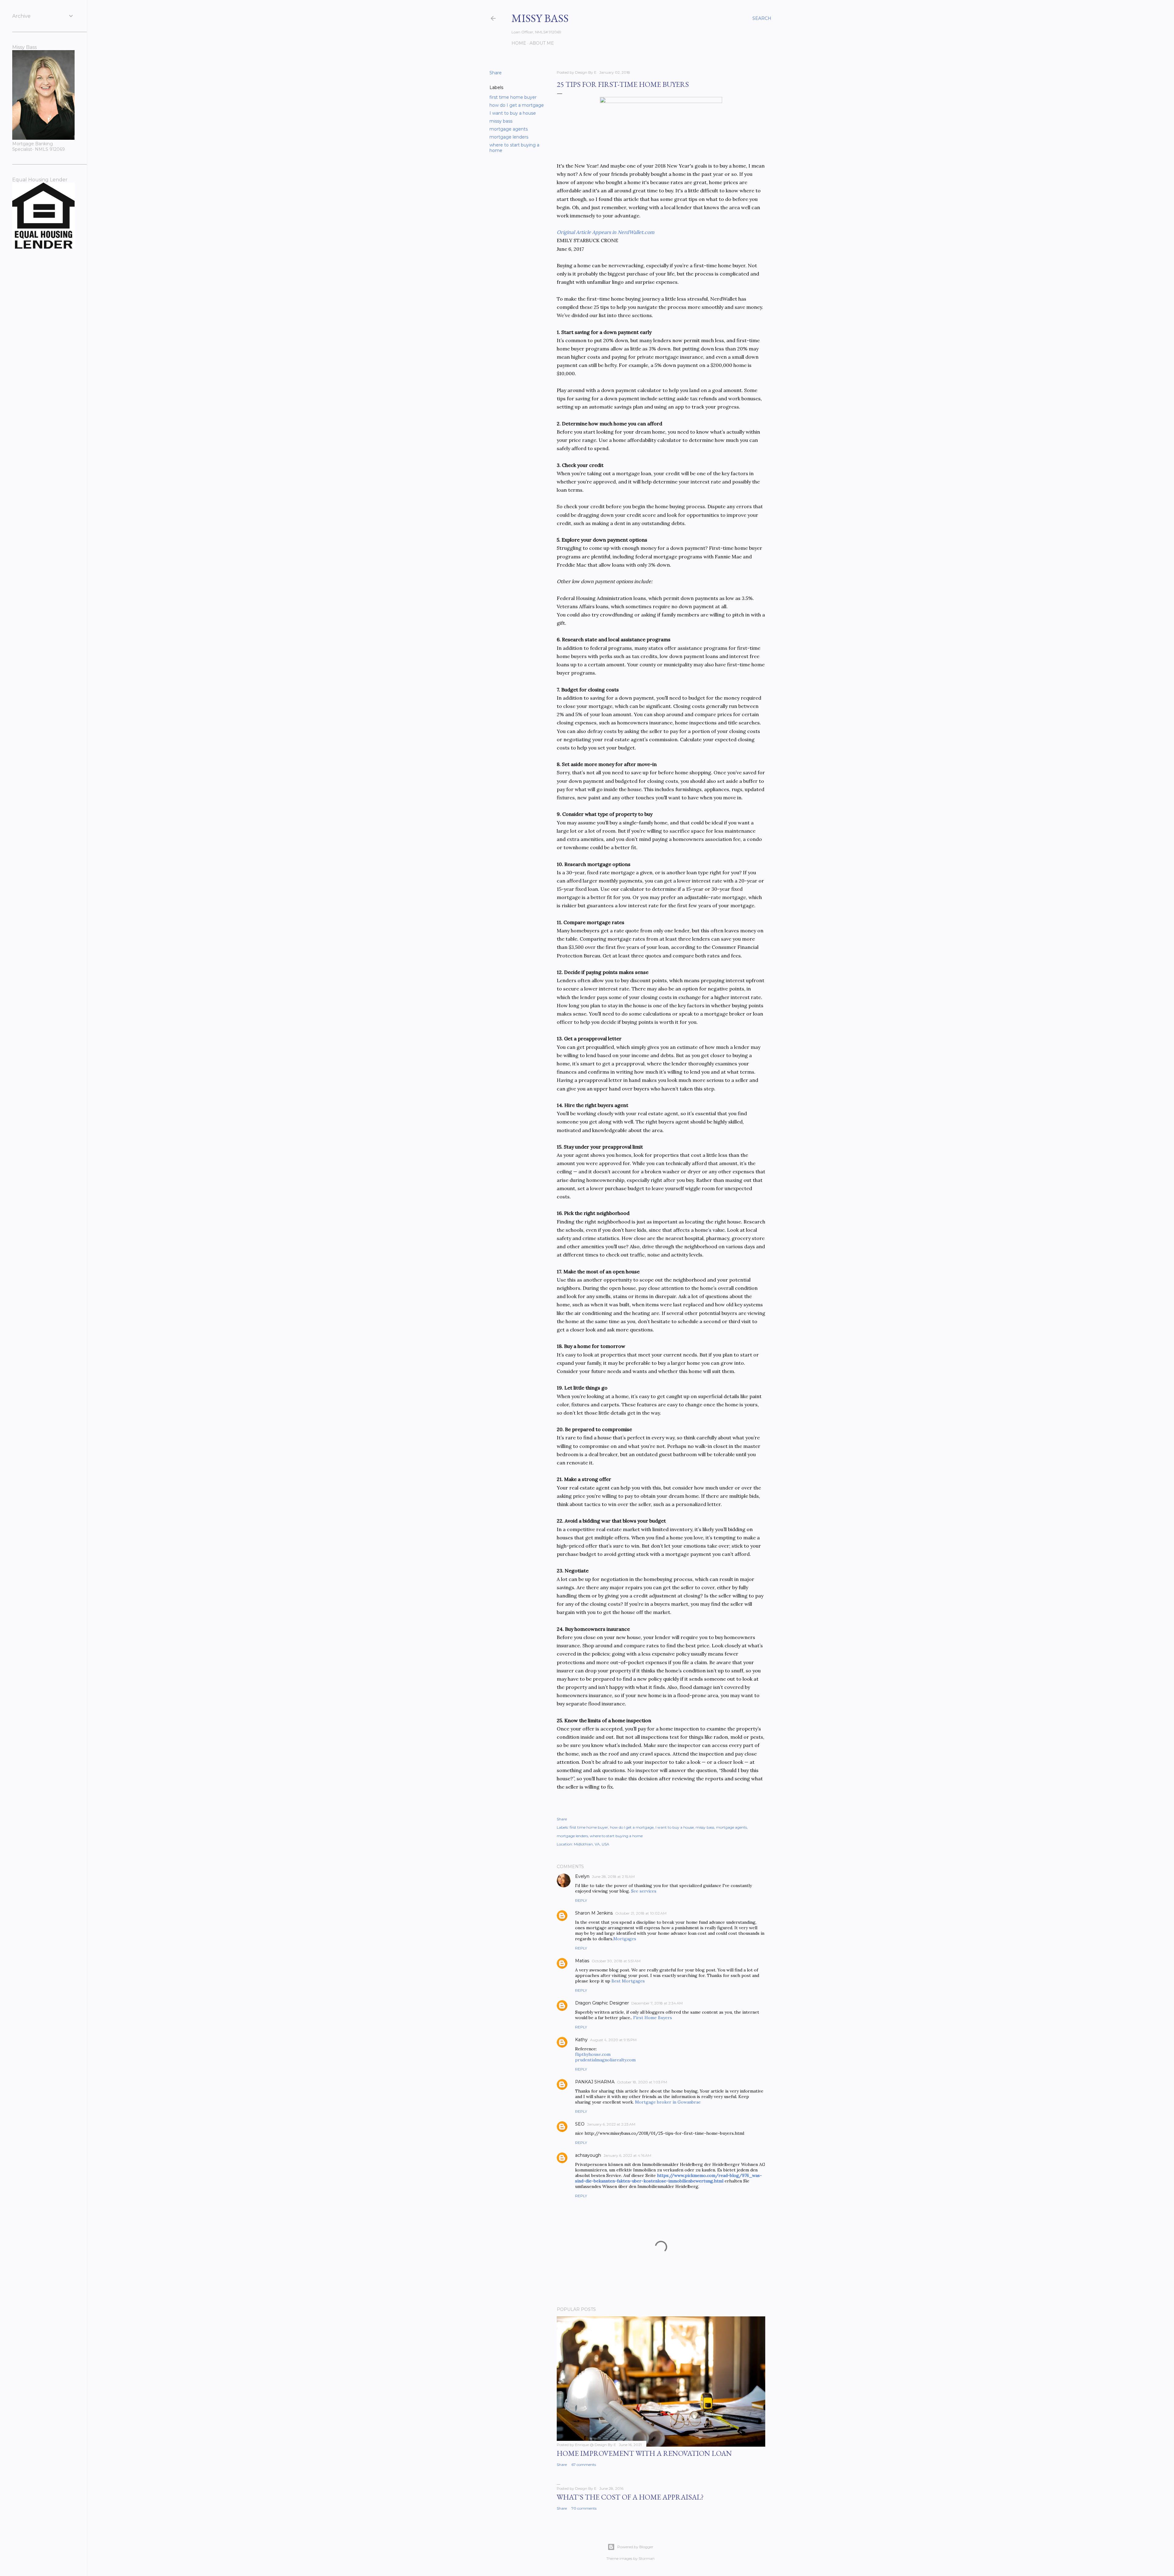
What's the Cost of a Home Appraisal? (630, 2497)
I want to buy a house (513, 113)
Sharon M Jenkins (594, 1913)
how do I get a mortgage (517, 105)
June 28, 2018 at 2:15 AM (613, 1876)
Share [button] (496, 73)
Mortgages (625, 1939)
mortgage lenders (509, 137)
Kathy (581, 2040)
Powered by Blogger (635, 2547)
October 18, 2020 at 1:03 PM (642, 2082)
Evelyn (582, 1876)
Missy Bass (540, 18)
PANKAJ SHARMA (595, 2082)
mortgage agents (509, 129)
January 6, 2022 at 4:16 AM (627, 2155)
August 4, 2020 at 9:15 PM (613, 2040)
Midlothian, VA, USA (592, 1844)
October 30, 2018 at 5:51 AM (616, 1961)
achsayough (588, 2155)
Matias (582, 1961)
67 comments (584, 2465)
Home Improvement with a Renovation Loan (644, 2453)
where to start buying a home (616, 1836)
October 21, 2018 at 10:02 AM (641, 1913)
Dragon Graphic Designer (602, 2003)
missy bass (501, 121)
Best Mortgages (628, 1981)
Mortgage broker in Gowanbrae (668, 2102)
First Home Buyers (653, 2018)
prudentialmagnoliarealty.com (605, 2060)
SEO (580, 2124)
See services (644, 1891)
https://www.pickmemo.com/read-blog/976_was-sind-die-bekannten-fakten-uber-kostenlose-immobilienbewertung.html (668, 2178)
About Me (542, 43)
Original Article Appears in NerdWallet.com (605, 232)
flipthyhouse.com (593, 2054)
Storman (647, 2558)
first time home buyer (513, 97)
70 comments (584, 2508)
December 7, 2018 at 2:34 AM (657, 2003)
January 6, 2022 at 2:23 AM (611, 2124)
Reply (581, 1900)
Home (519, 43)
